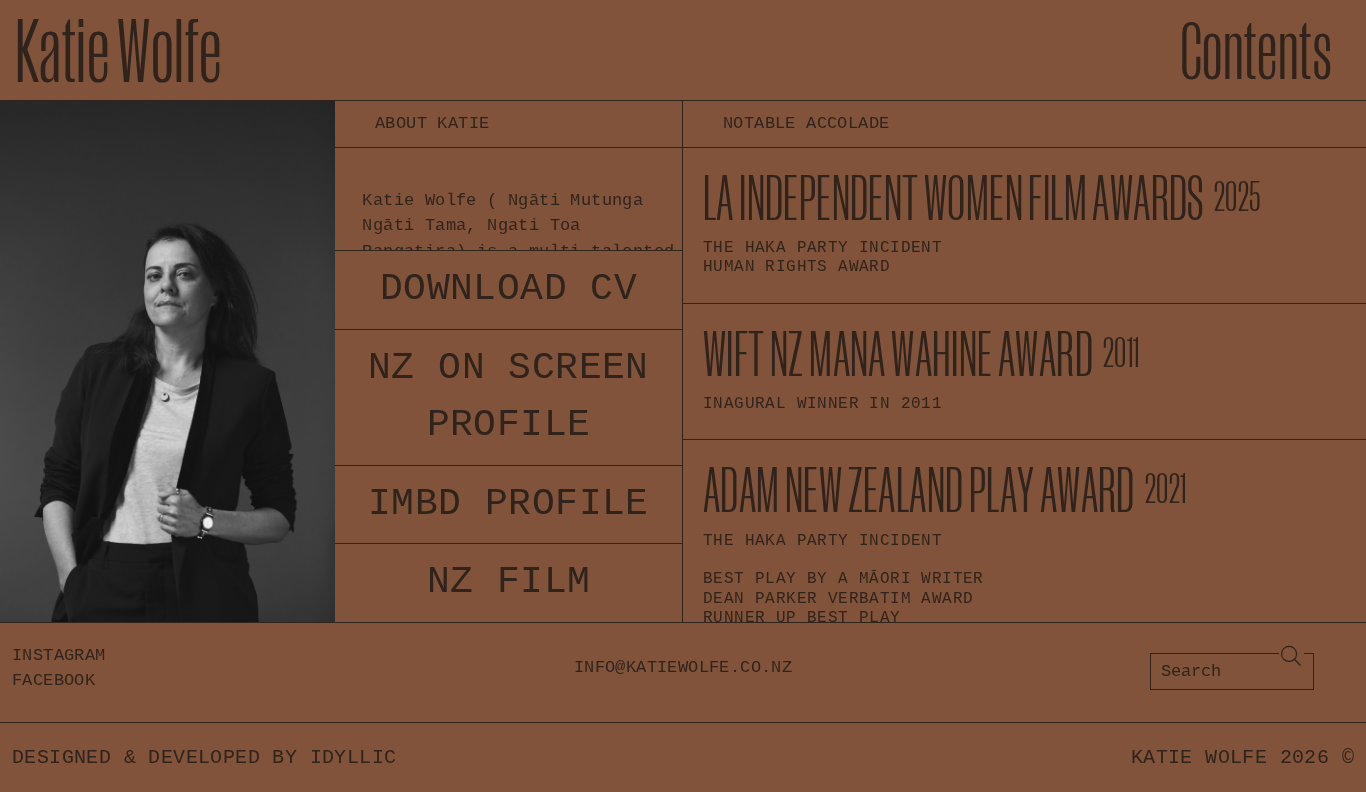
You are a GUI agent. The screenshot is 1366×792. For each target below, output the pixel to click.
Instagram (59, 655)
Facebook (53, 680)
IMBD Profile (508, 504)
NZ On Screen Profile (508, 396)
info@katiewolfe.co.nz (683, 667)
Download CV (508, 289)
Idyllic (353, 757)
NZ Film (509, 582)
